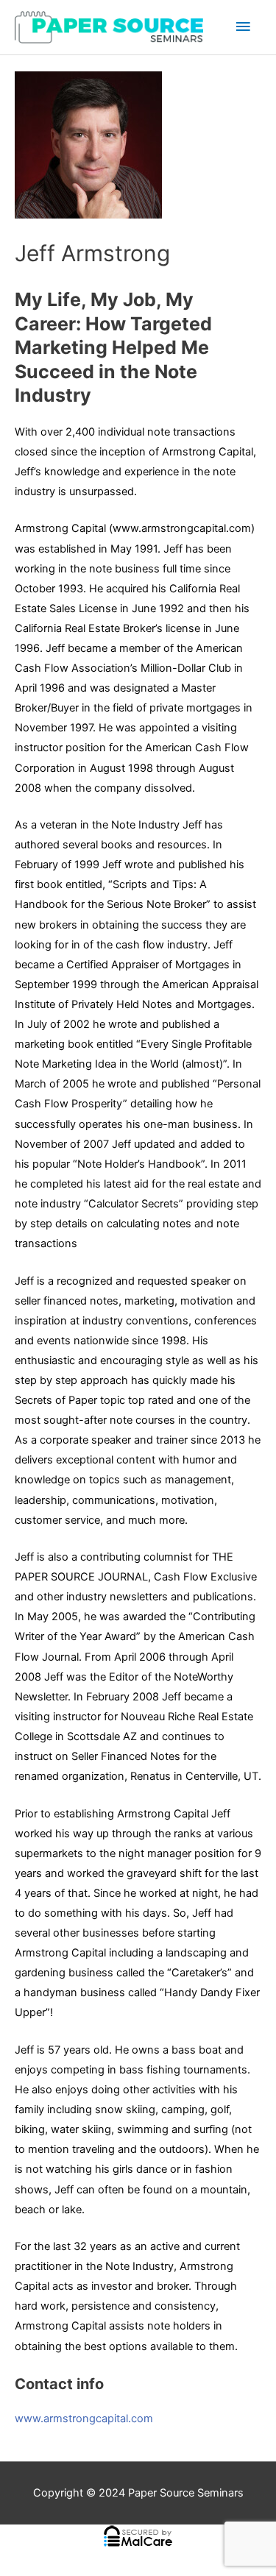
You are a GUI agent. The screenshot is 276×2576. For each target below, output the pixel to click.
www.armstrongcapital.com (84, 2419)
